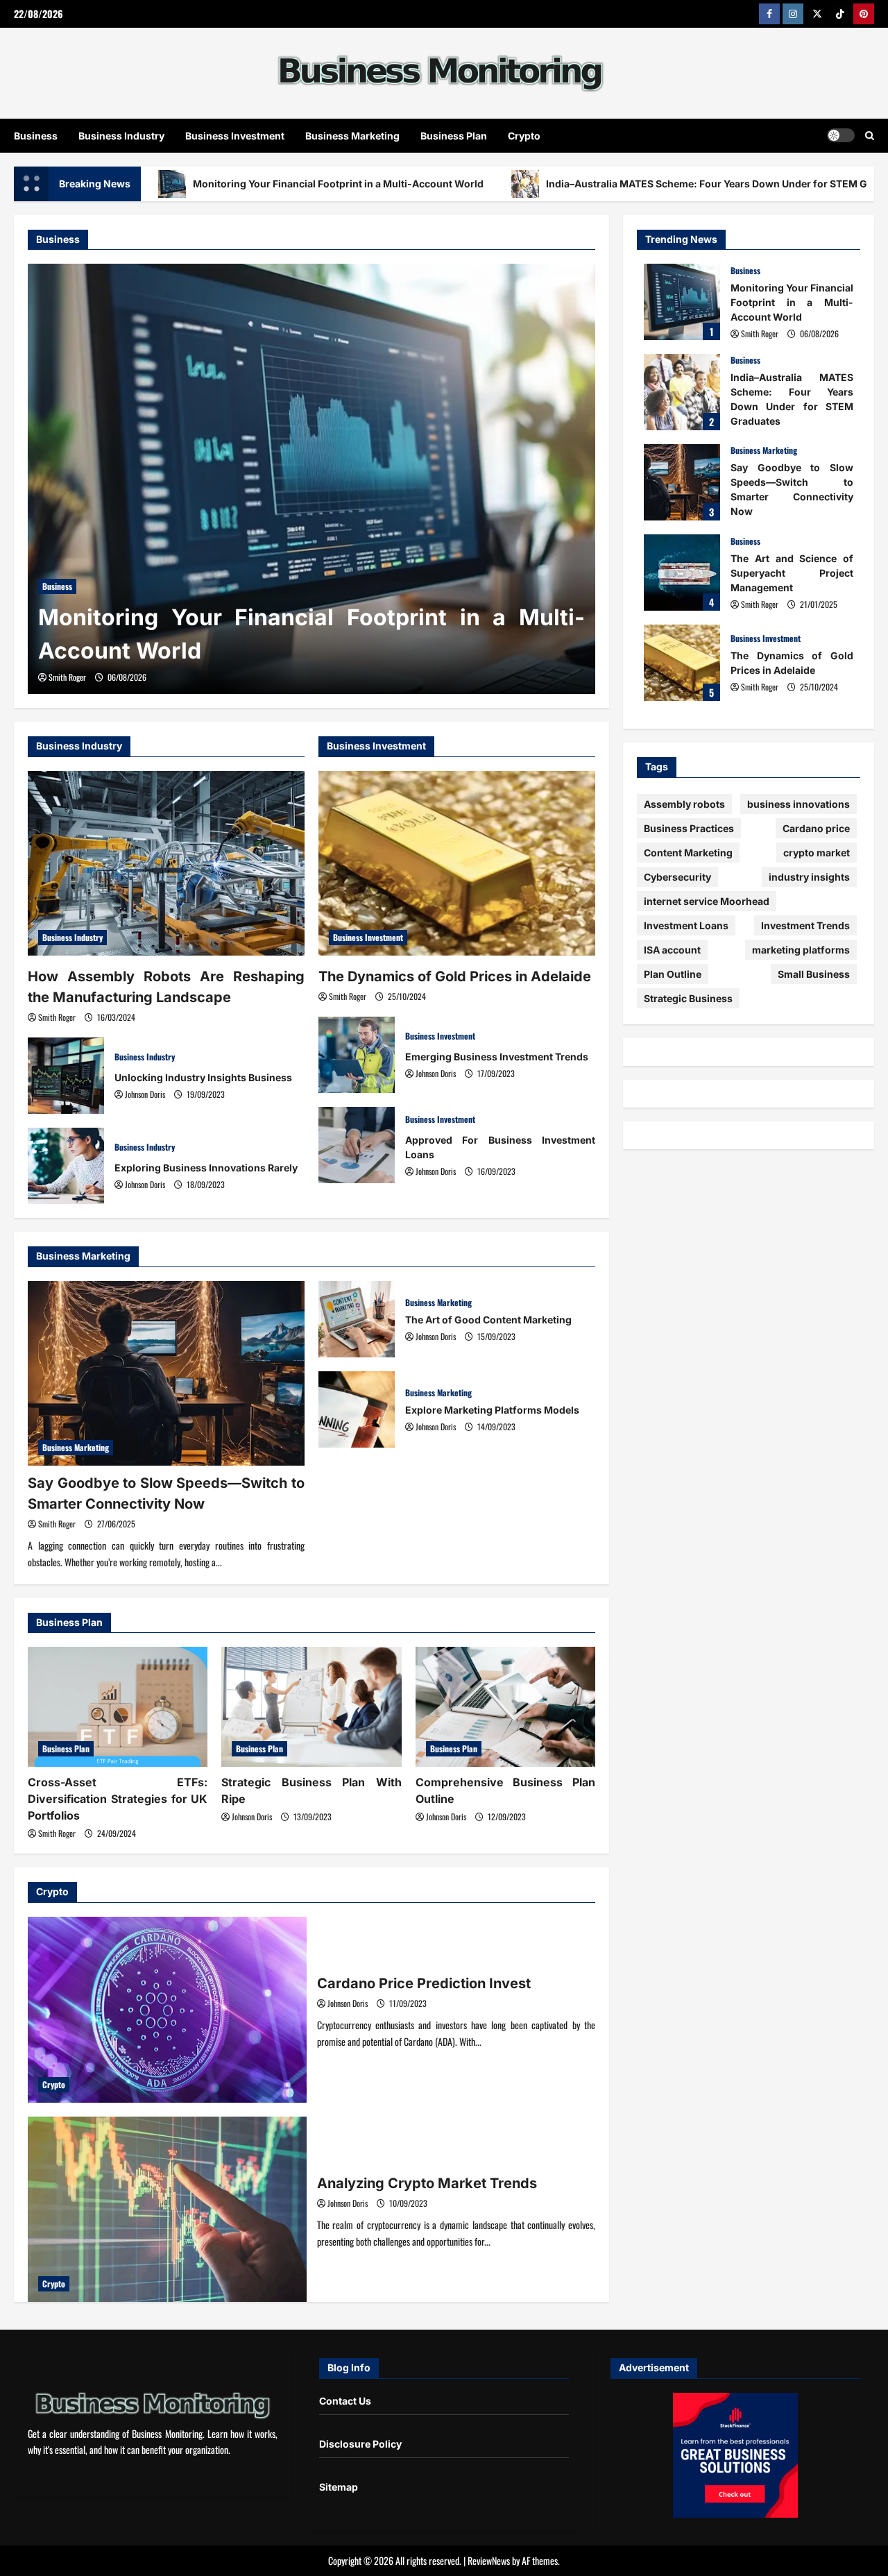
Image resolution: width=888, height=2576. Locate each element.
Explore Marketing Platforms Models (357, 1409)
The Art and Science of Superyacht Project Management (682, 573)
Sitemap (339, 2487)
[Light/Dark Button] (841, 135)
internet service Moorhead (707, 901)
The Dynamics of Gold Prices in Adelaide (455, 976)
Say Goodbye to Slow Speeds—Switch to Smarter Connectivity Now (682, 482)
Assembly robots (684, 804)
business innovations (799, 804)
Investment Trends (805, 925)
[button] (870, 135)
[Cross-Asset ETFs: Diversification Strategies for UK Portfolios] (118, 1707)
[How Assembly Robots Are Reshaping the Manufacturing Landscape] (166, 863)
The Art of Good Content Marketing (357, 1319)
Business (36, 136)
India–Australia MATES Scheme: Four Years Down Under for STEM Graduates (682, 392)
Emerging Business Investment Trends (357, 1055)
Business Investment (235, 136)
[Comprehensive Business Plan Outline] (505, 1707)
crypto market (817, 853)
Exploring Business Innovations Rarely (66, 1166)
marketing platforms (801, 950)
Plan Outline (673, 974)
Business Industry (121, 136)
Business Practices (689, 828)
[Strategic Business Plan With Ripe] (311, 1707)
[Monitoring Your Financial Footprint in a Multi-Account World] (311, 479)
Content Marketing (688, 853)
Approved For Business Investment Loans (357, 1145)
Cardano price (816, 828)
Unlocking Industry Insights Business (66, 1076)
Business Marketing (352, 136)
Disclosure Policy (360, 2444)
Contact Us (345, 2401)
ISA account (672, 950)
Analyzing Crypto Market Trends (167, 2210)
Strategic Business (688, 998)
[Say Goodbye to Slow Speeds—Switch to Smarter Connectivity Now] (166, 1373)
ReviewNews (489, 2560)
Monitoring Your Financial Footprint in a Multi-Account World (338, 184)
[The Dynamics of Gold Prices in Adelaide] (457, 863)
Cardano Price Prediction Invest (167, 2010)
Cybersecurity (677, 877)
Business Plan (454, 136)
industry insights (809, 877)
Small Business (814, 974)
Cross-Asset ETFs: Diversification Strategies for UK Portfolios (118, 1799)
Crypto (524, 136)
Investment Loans (686, 925)
